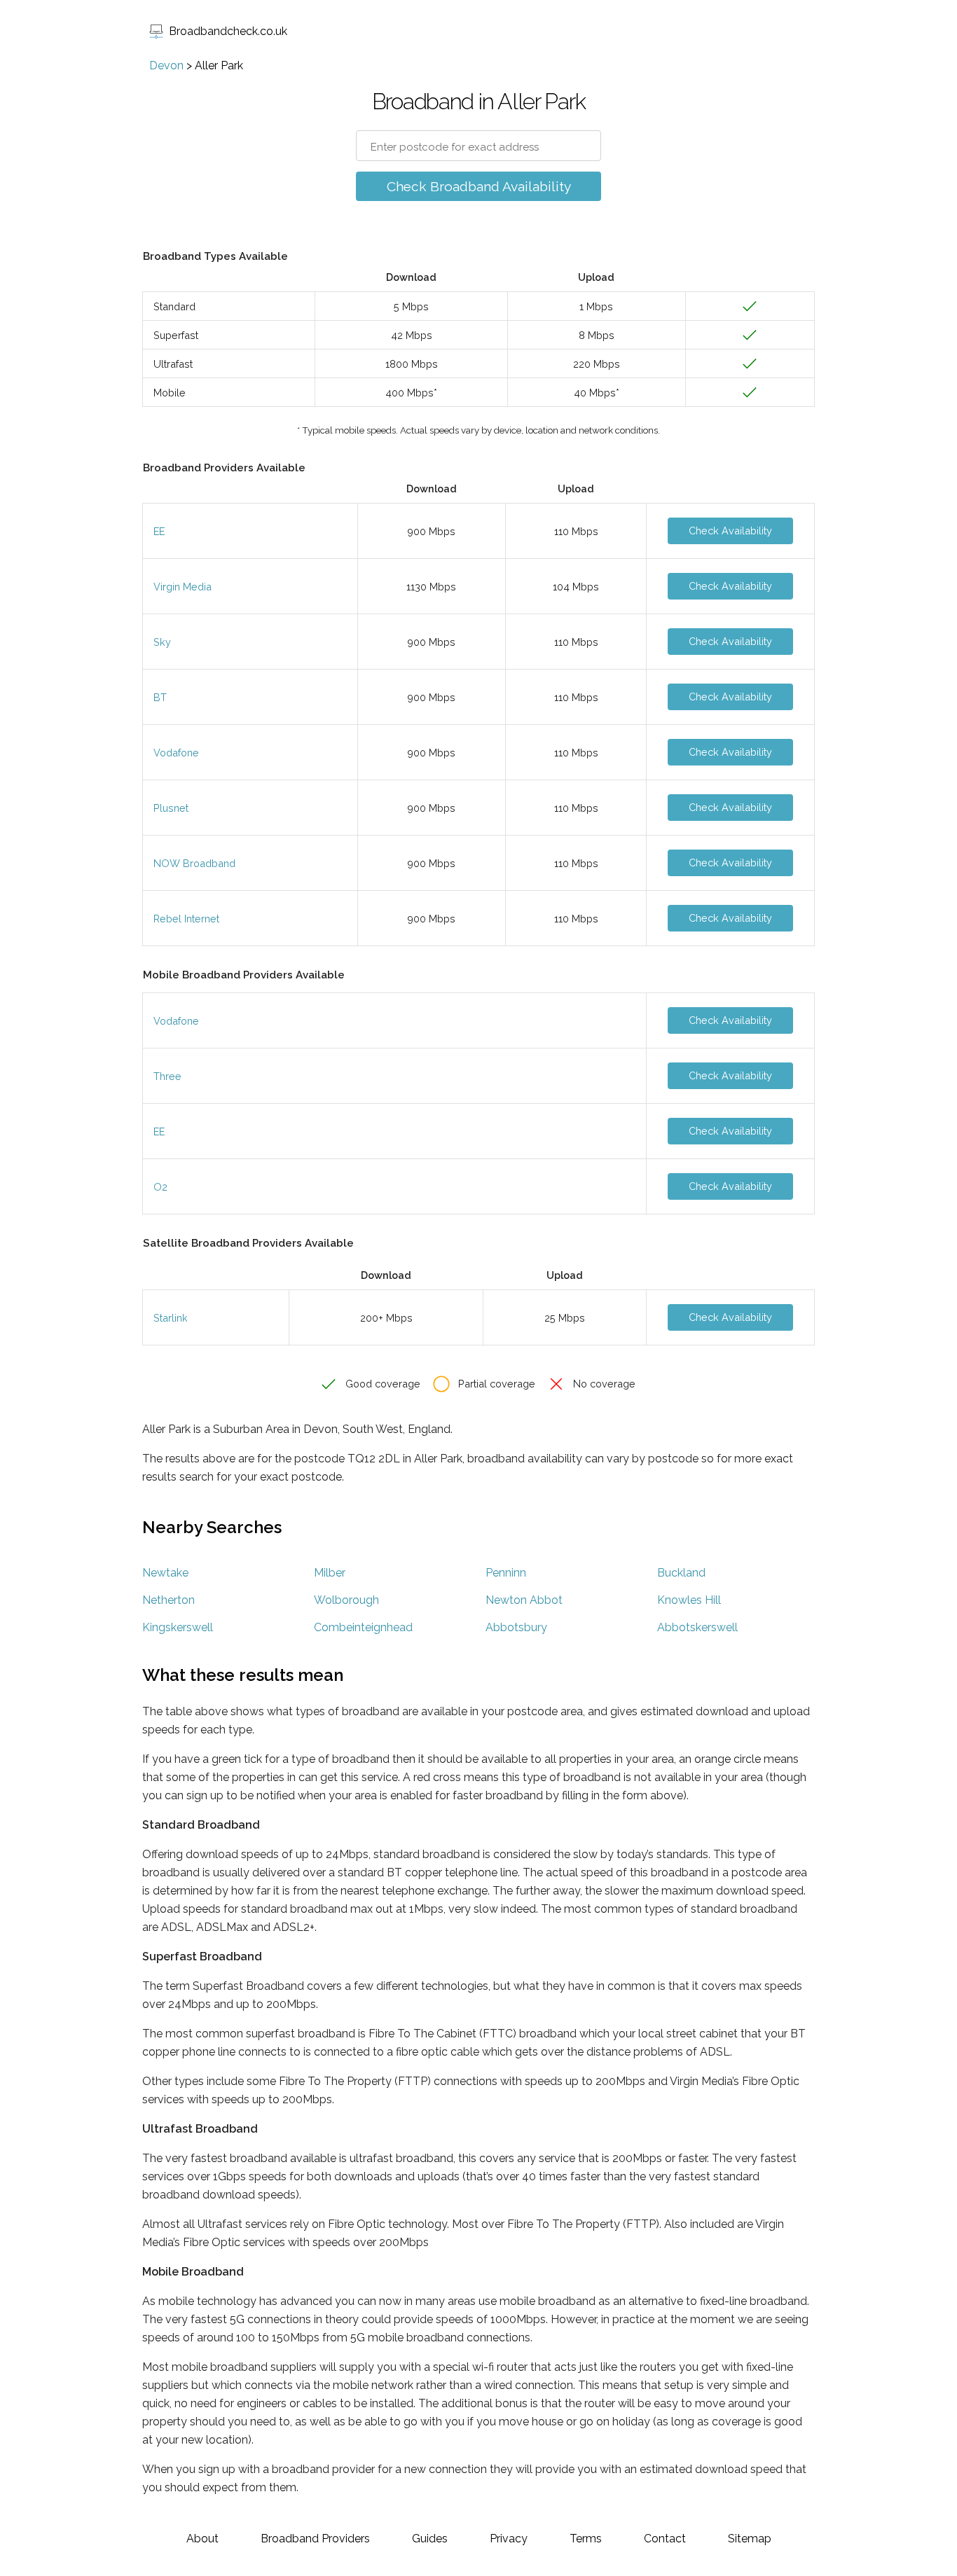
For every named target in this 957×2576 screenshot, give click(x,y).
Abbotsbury (516, 1627)
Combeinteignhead (363, 1627)
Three (167, 1076)
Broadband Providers (315, 2539)
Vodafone (176, 753)
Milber (330, 1573)
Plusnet (171, 808)
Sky (162, 642)
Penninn (506, 1573)
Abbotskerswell (697, 1627)
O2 (160, 1187)
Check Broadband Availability (479, 186)
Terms (586, 2539)
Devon (166, 65)
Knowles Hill (689, 1600)
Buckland (681, 1573)
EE (159, 531)
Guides (430, 2539)
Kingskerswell (178, 1627)
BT (160, 697)
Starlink (171, 1318)
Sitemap (750, 2539)
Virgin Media (183, 587)
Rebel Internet (186, 919)
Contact (665, 2539)
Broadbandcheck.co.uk (228, 31)
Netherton (168, 1600)
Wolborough (346, 1600)
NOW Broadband (194, 863)
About (202, 2539)
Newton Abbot (524, 1600)
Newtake (165, 1573)
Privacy (509, 2539)
